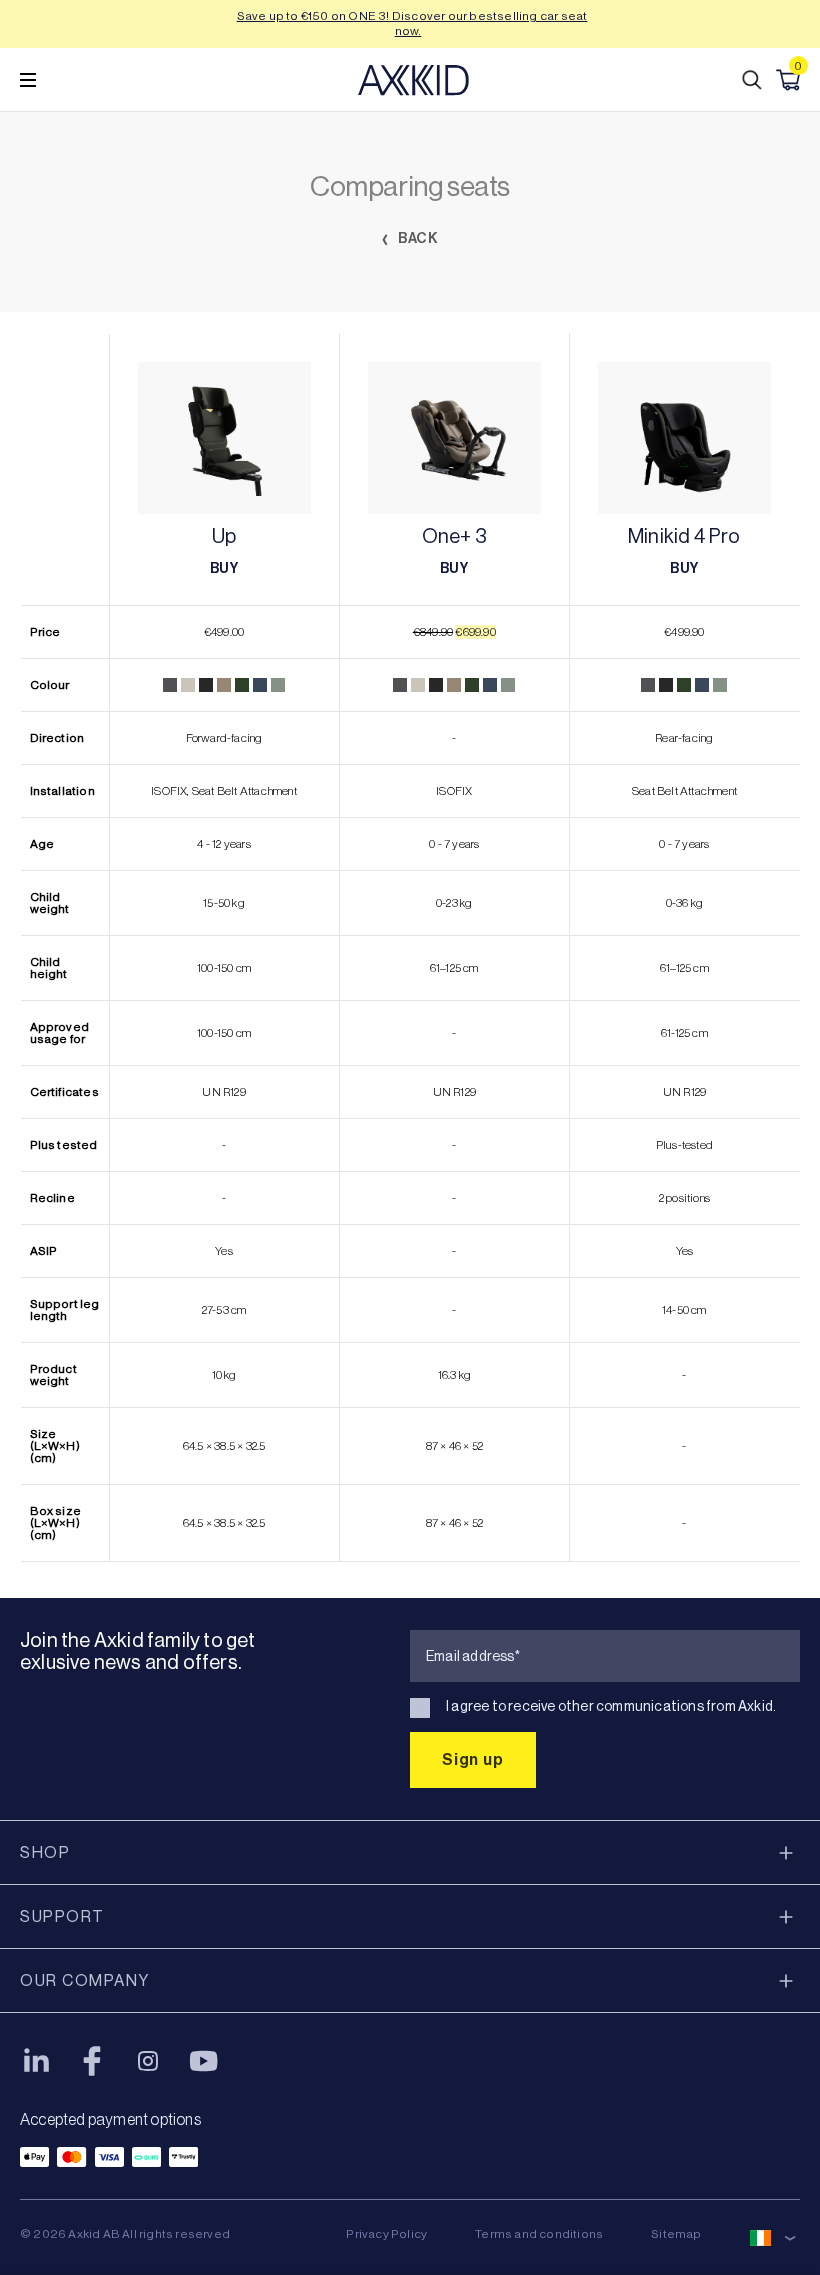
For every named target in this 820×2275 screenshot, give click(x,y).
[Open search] (752, 80)
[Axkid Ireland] (413, 80)
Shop (45, 1852)
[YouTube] (204, 2061)
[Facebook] (92, 2061)
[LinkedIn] (36, 2061)
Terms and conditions (539, 2234)
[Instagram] (148, 2061)
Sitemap (676, 2234)
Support (62, 1916)
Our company (85, 1980)
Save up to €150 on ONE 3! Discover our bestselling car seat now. (412, 23)
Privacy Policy (386, 2234)
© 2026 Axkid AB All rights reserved (125, 2234)
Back (417, 238)
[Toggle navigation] (28, 80)
